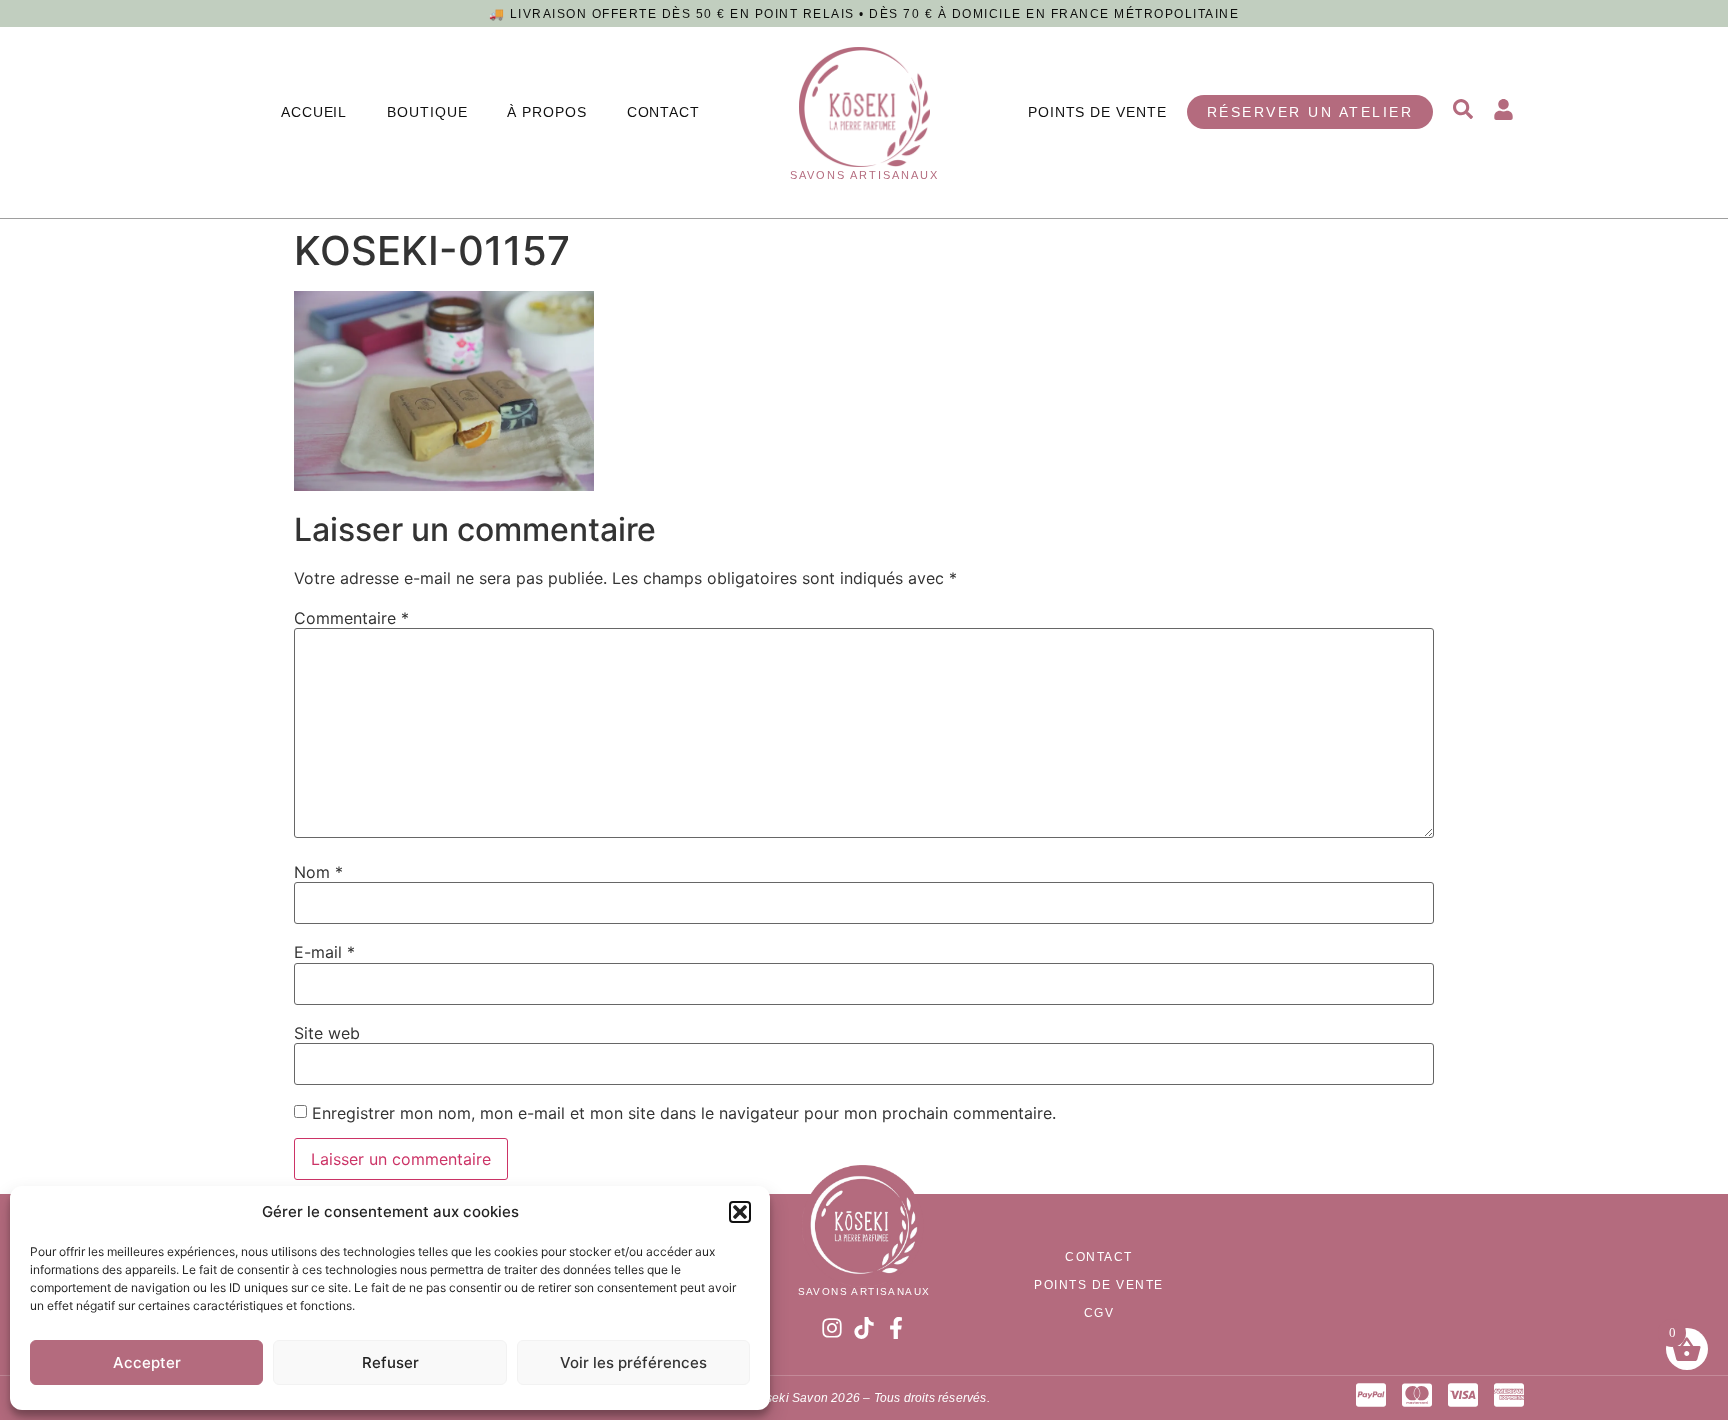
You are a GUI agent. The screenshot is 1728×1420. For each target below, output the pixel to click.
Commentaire (351, 618)
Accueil (314, 112)
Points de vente (1097, 112)
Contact (663, 112)
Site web (327, 1033)
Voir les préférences (633, 1362)
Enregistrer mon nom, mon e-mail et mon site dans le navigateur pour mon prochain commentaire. (684, 1113)
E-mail (324, 952)
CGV (1099, 1313)
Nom (318, 872)
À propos (546, 112)
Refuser (390, 1362)
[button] (740, 1212)
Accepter (147, 1362)
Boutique (427, 112)
